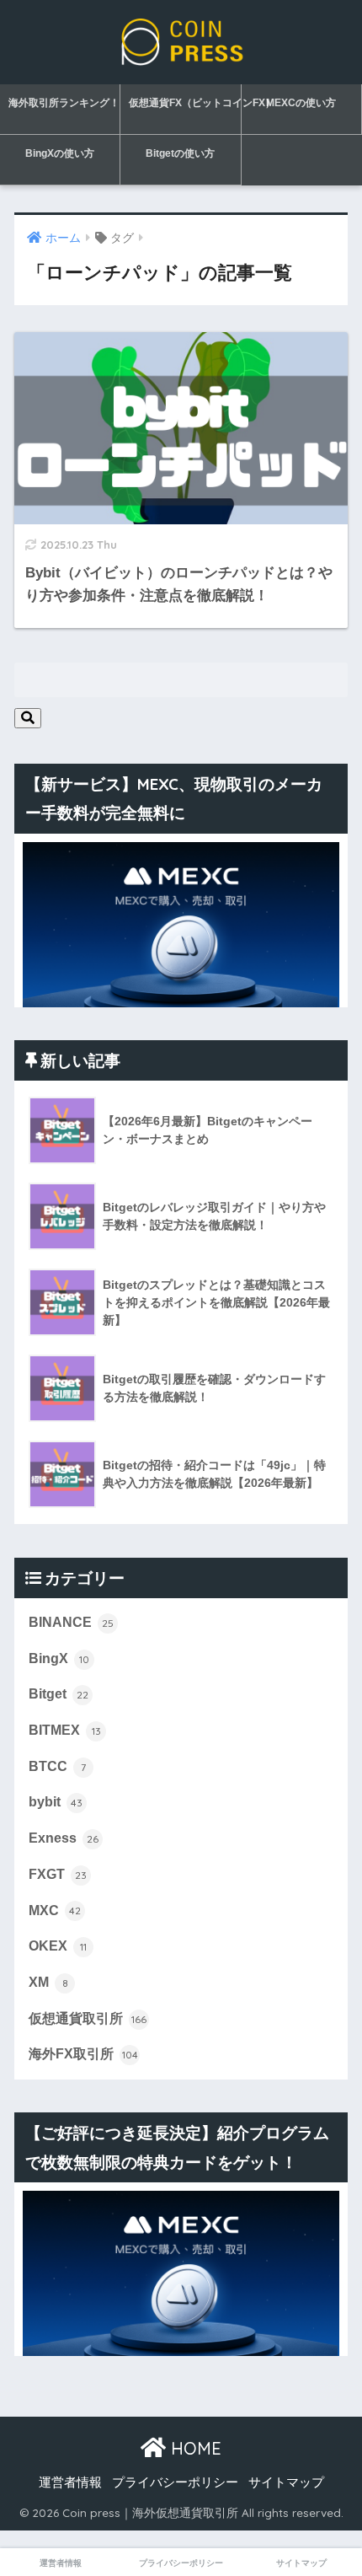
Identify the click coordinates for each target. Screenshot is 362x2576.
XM (48, 1982)
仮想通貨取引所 (88, 2018)
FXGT (58, 1874)
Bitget (59, 1694)
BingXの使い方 (60, 153)
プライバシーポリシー (175, 2482)
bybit (56, 1802)
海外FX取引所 (83, 2054)
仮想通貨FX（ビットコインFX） (185, 103)
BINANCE (71, 1622)
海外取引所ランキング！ (64, 103)
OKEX (58, 1946)
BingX (59, 1658)
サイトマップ (286, 2482)
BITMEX (65, 1730)
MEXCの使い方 (301, 103)
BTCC (57, 1766)
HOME (194, 2448)
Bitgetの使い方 (180, 153)
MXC (55, 1911)
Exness (64, 1838)
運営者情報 (70, 2482)
